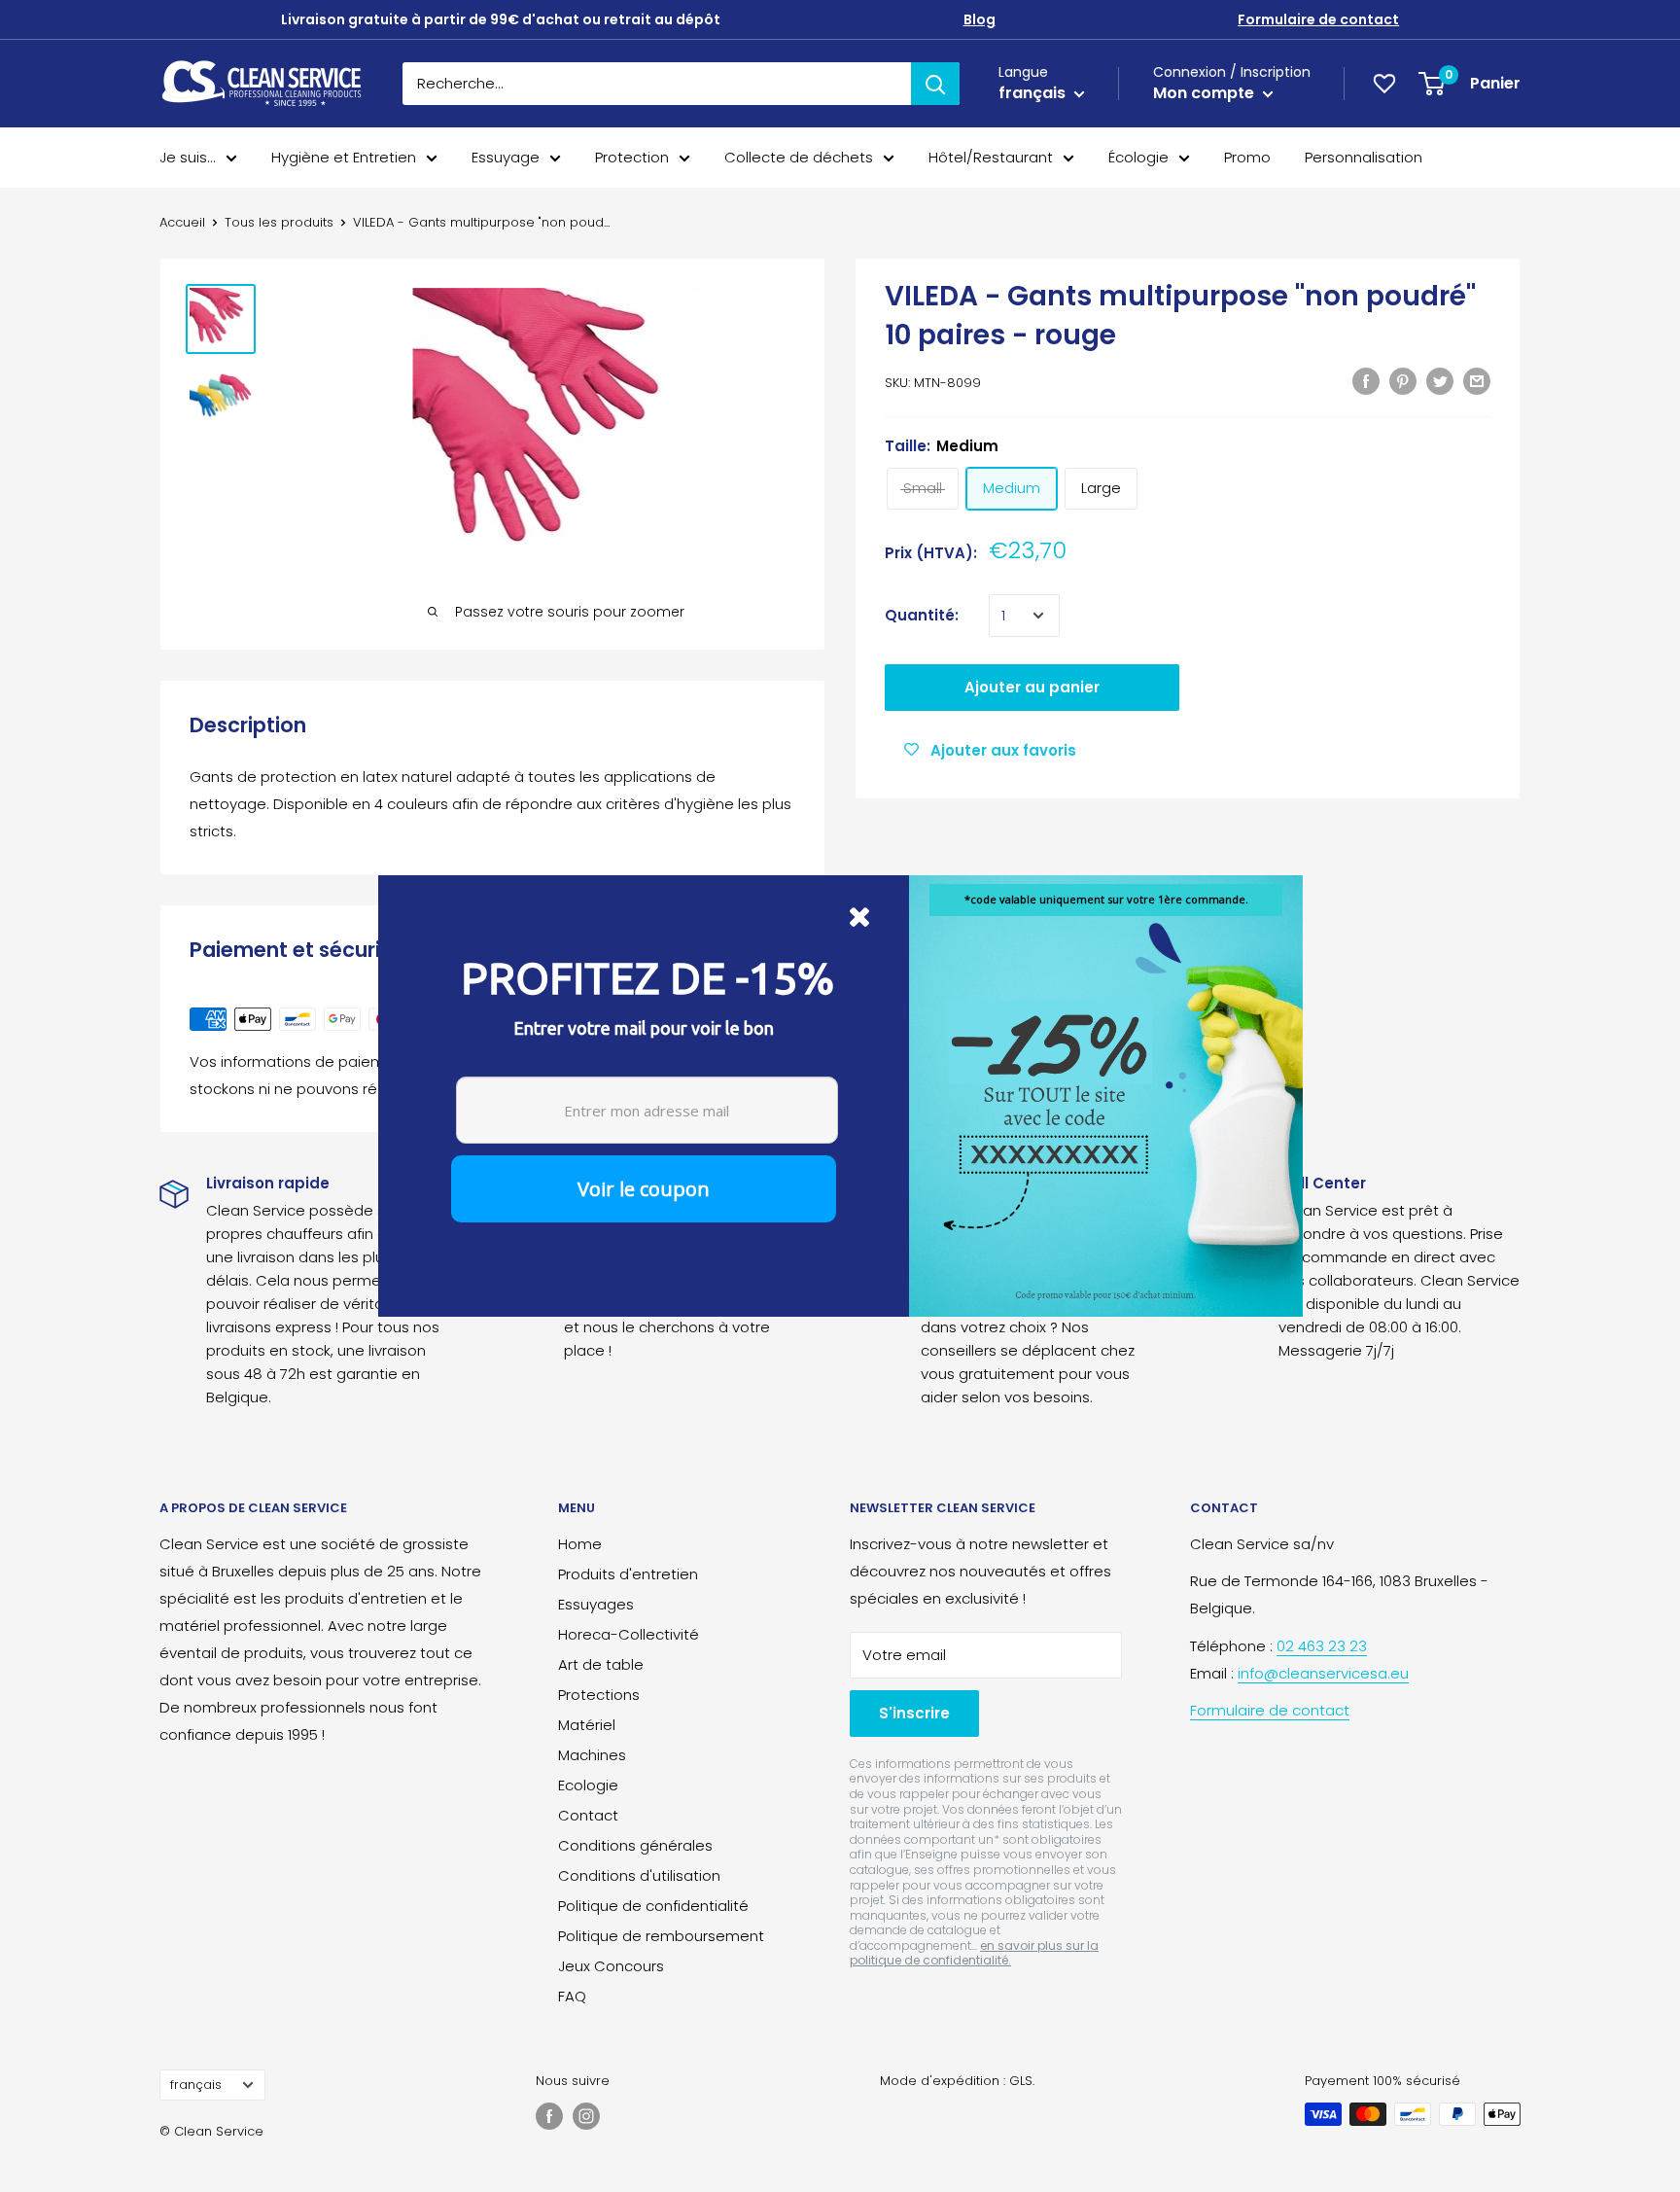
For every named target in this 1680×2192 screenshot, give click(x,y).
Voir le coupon (644, 1189)
